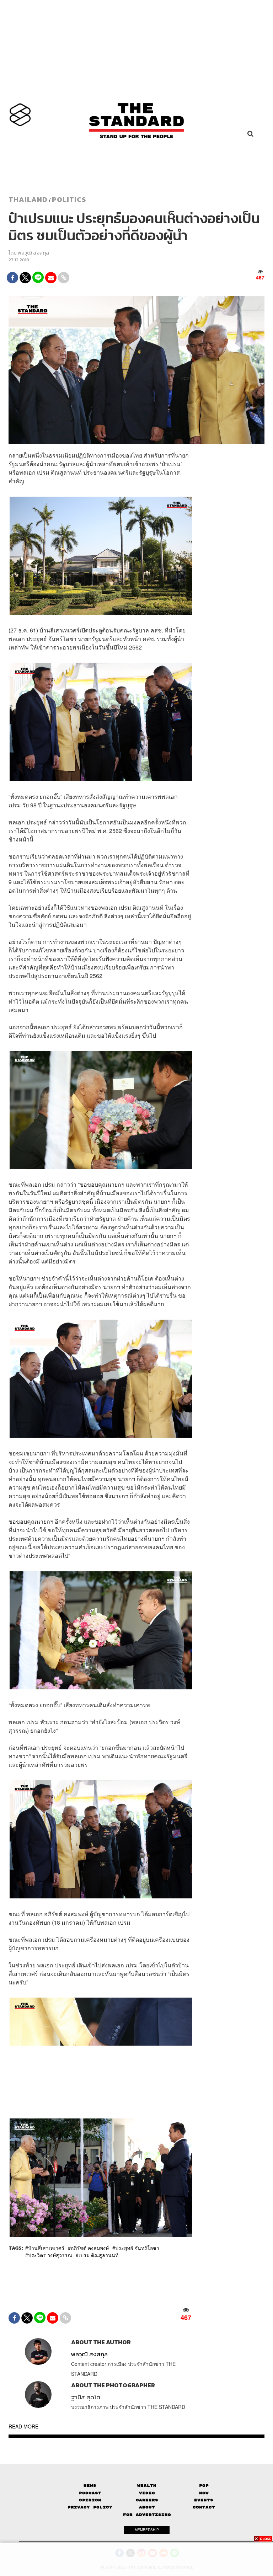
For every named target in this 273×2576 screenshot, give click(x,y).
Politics (69, 199)
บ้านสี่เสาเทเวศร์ (46, 2248)
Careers (147, 2500)
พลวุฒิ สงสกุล (33, 253)
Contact (204, 2507)
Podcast (90, 2493)
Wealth (147, 2486)
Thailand (28, 199)
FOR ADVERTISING (147, 2515)
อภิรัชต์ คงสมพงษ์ (90, 2248)
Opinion (90, 2500)
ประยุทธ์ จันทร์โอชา (137, 2248)
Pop (204, 2486)
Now (204, 2493)
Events (204, 2500)
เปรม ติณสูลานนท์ (98, 2255)
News (90, 2486)
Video (147, 2493)
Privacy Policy (90, 2507)
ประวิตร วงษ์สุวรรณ (50, 2255)
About (147, 2507)
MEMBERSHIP (147, 2530)
